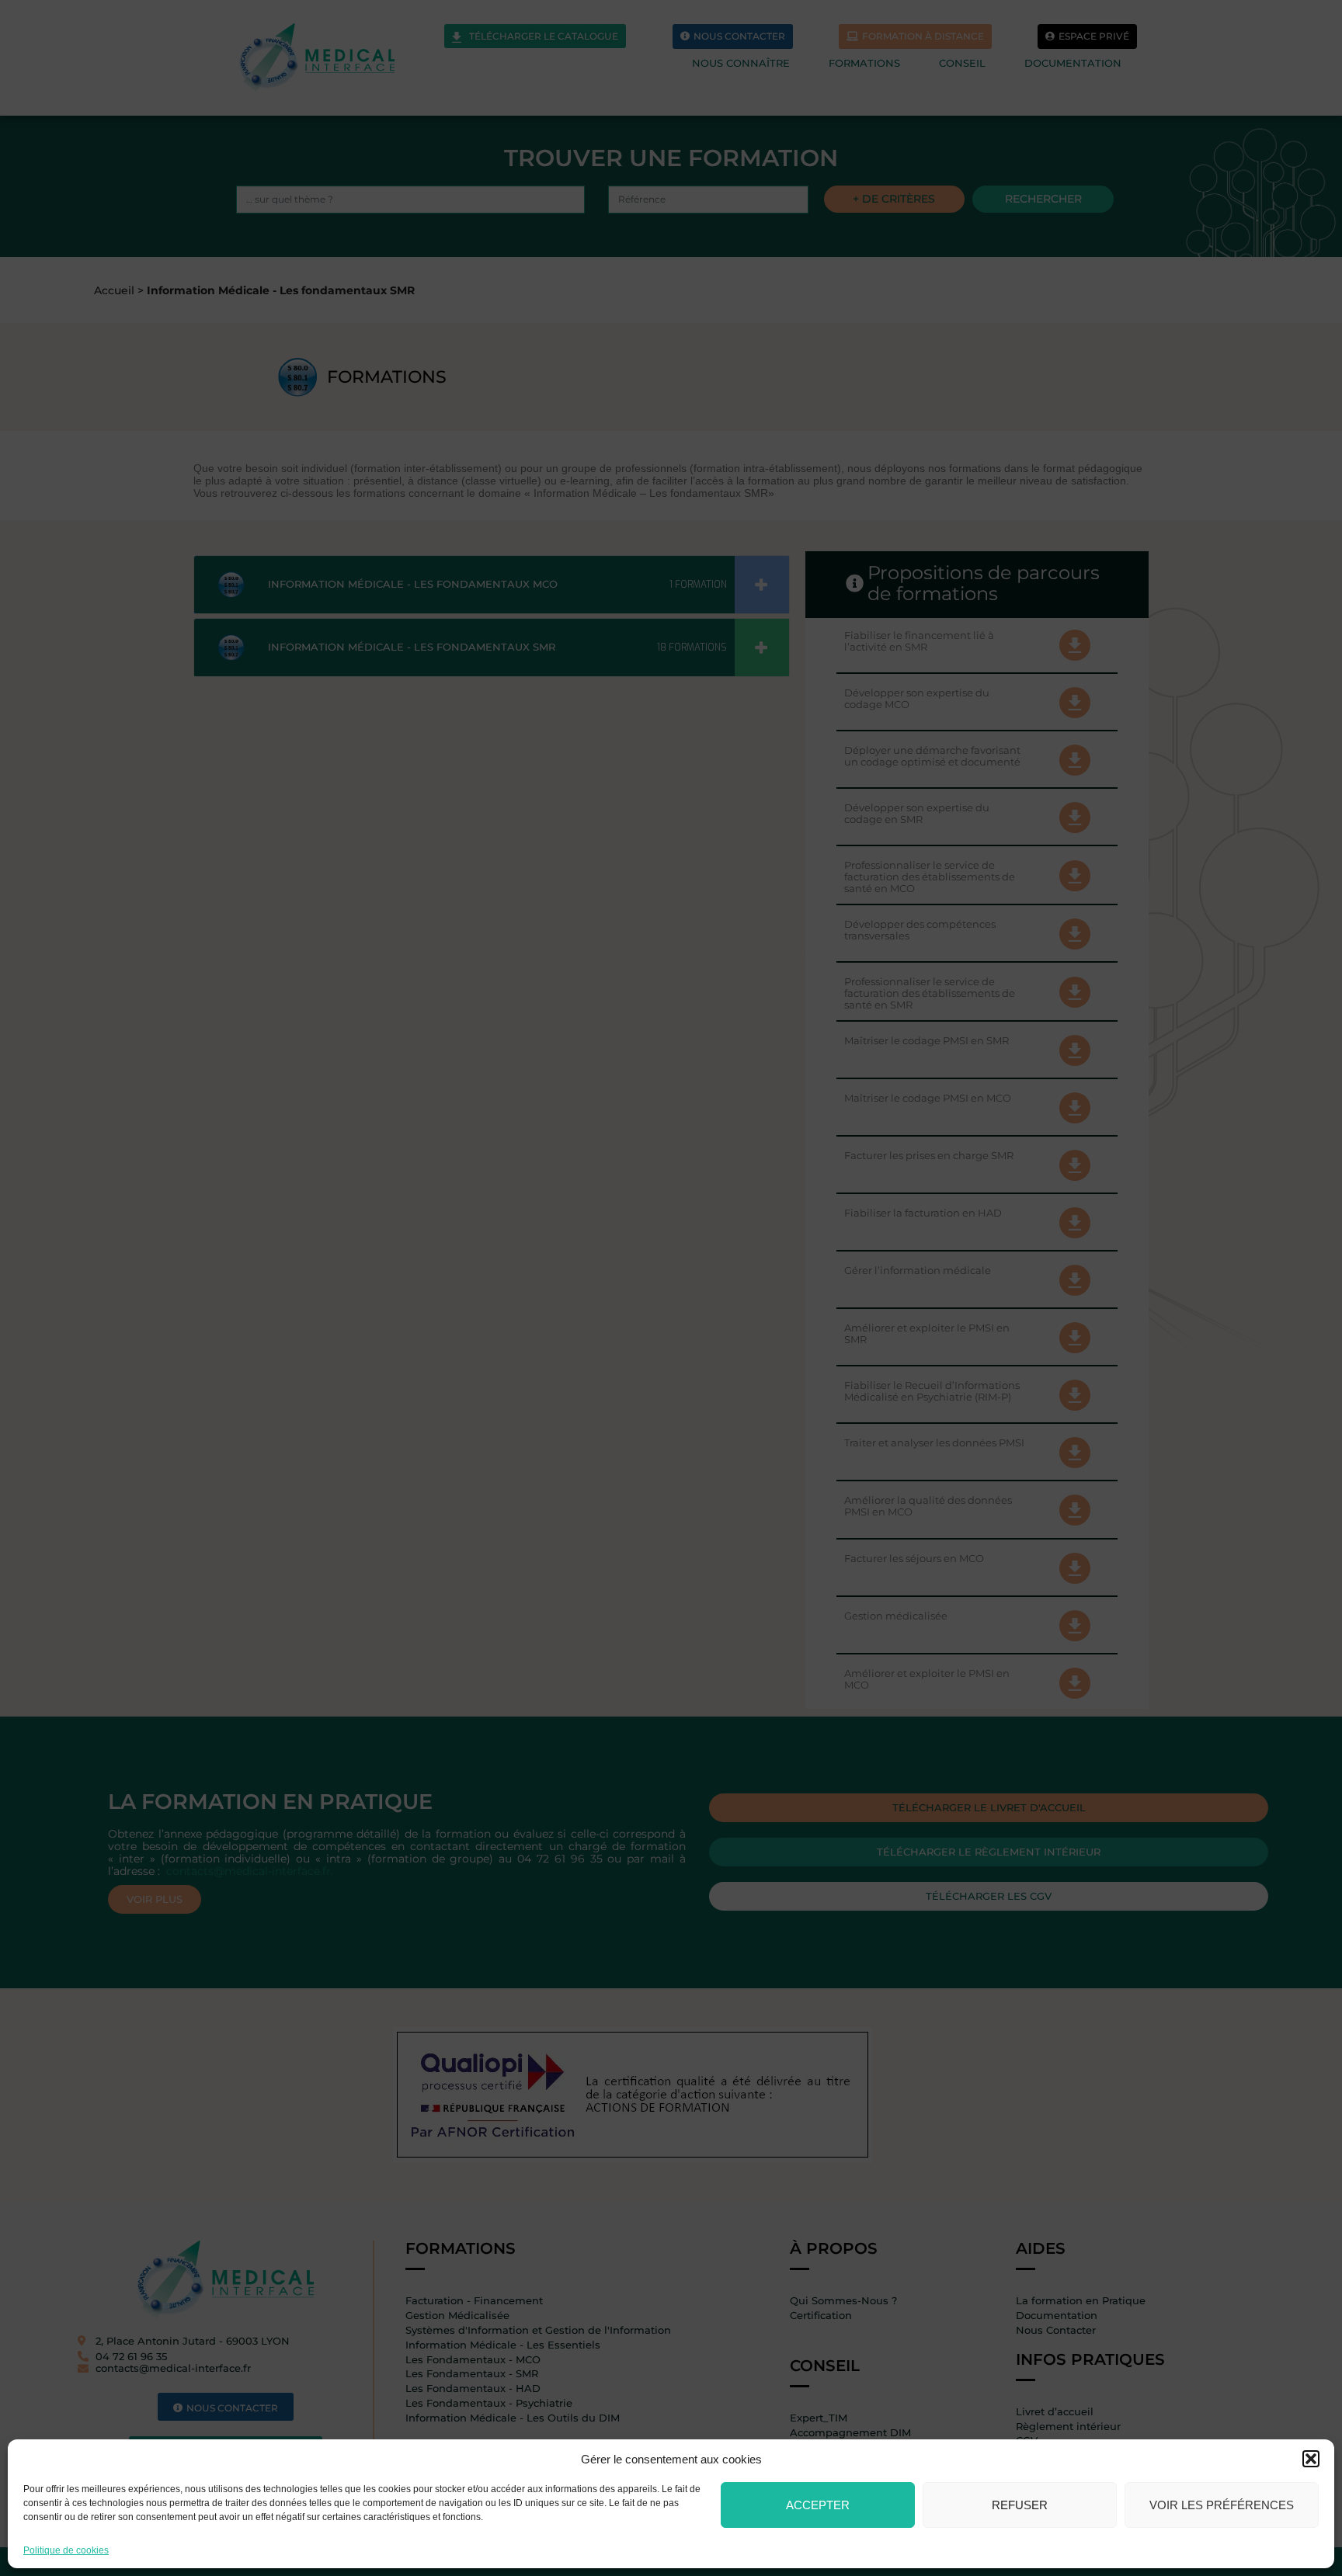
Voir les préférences (1222, 2505)
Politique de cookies (66, 2550)
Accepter (818, 2505)
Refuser (1020, 2505)
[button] (1311, 2459)
